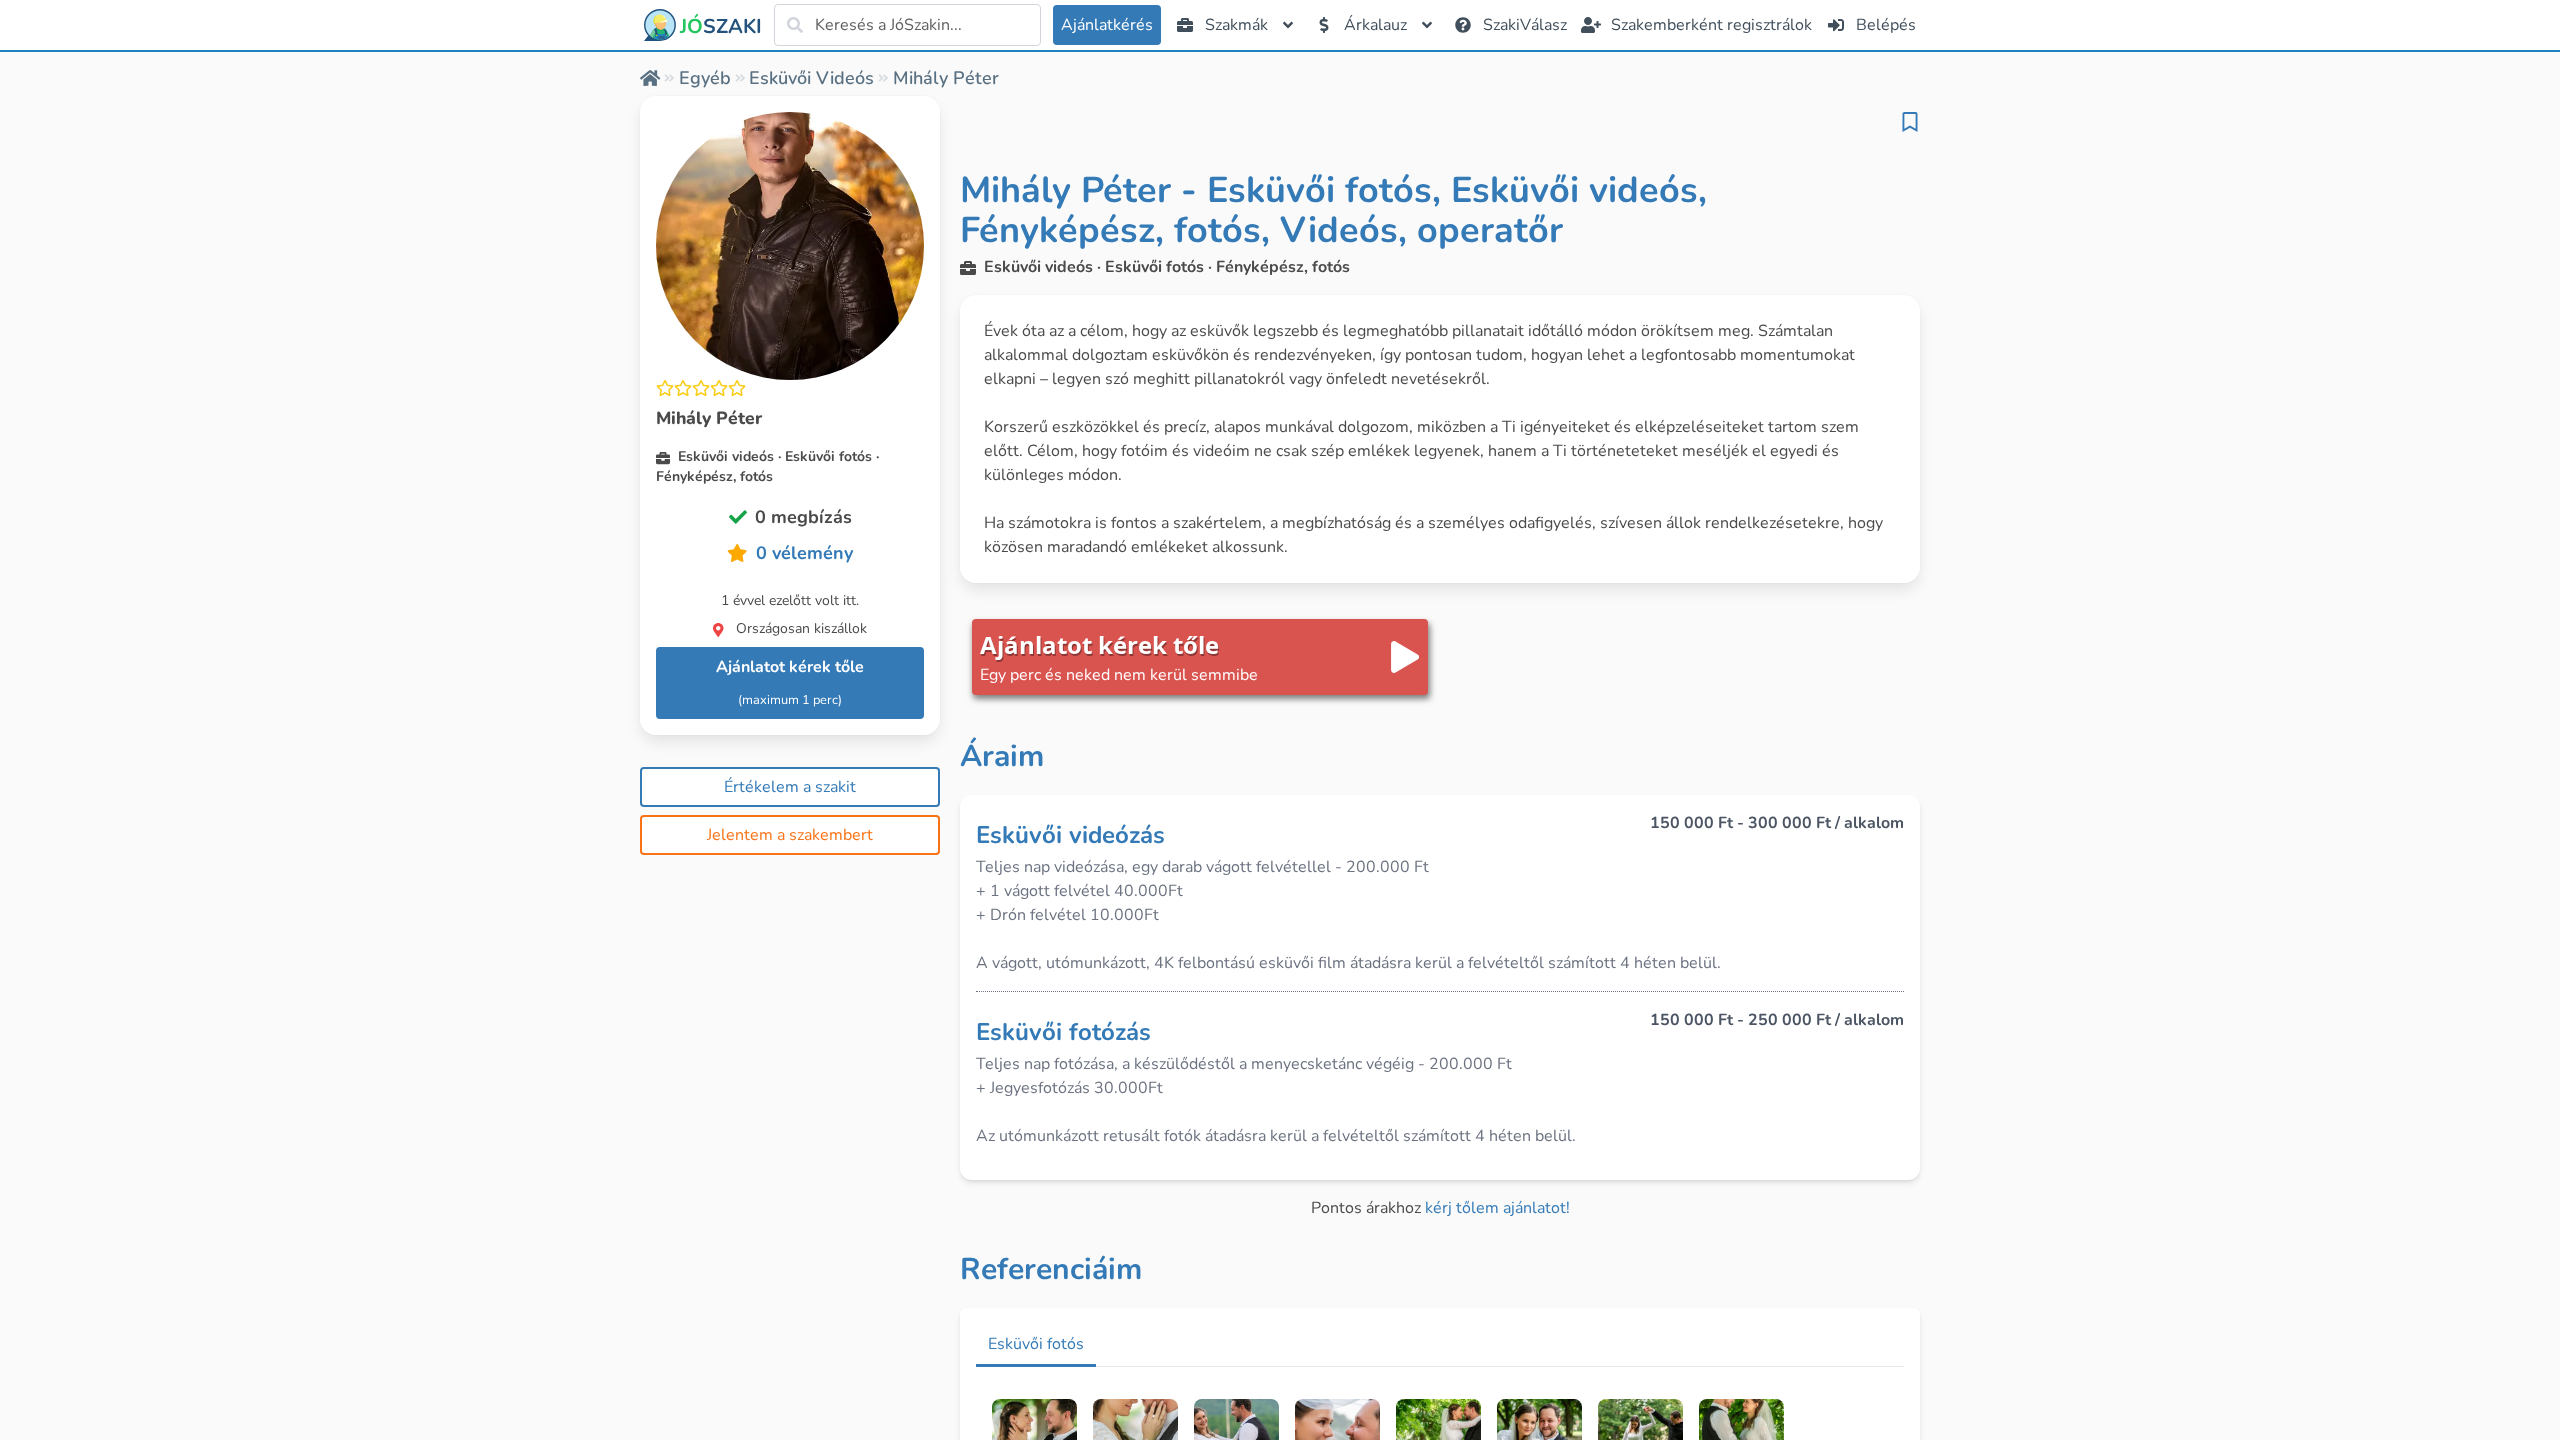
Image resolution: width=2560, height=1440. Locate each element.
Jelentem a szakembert (790, 835)
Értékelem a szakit (790, 787)
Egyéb (705, 78)
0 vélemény (804, 553)
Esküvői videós (811, 78)
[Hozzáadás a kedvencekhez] (1910, 122)
